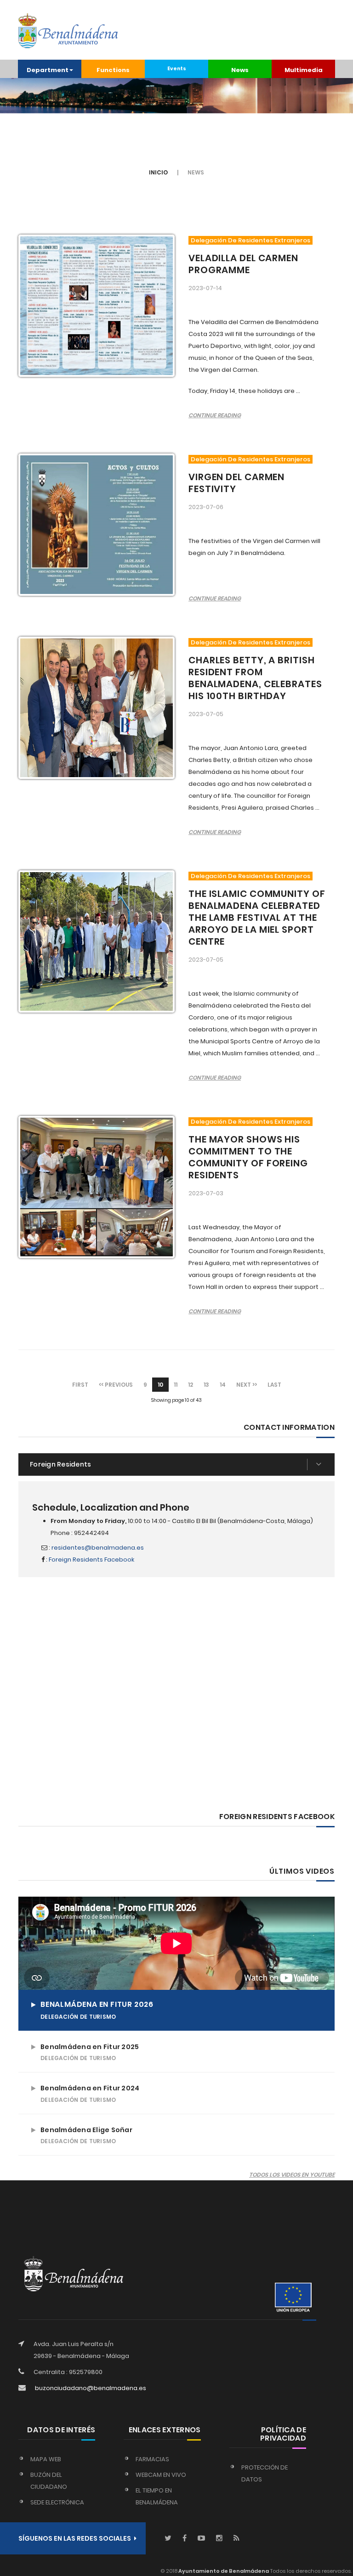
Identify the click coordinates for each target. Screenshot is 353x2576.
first (80, 1385)
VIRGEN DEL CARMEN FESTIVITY (236, 483)
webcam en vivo (161, 2475)
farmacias (152, 2459)
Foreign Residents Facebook (91, 1560)
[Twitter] (168, 2539)
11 (176, 1385)
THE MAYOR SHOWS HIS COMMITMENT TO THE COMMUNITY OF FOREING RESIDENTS (248, 1157)
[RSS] (236, 2539)
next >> (247, 1385)
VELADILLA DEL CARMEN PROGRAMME (243, 264)
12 (191, 1385)
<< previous (116, 1385)
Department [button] (48, 70)
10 (160, 1385)
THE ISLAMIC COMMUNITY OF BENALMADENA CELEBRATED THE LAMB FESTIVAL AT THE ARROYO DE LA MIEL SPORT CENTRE (257, 918)
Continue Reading (215, 415)
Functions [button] (113, 70)
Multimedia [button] (304, 70)
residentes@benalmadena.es (98, 1548)
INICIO (158, 172)
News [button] (240, 70)
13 (206, 1385)
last (274, 1385)
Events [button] (177, 69)
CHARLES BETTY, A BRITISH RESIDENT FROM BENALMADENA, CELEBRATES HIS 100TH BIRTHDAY (255, 678)
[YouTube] (201, 2539)
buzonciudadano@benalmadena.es (91, 2388)
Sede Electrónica (57, 2502)
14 (223, 1385)
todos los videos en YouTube (292, 2175)
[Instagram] (219, 2539)
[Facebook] (185, 2539)
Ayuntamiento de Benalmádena (223, 2571)
